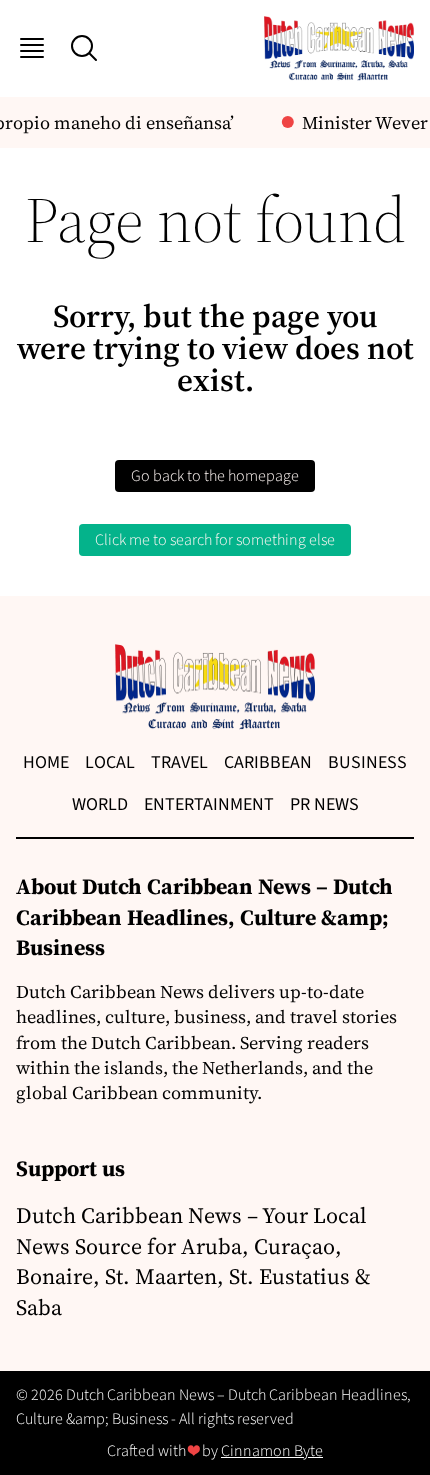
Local (110, 762)
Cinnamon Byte (272, 1451)
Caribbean (268, 762)
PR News (324, 804)
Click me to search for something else (215, 540)
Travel (179, 762)
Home (46, 762)
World (100, 804)
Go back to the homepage (215, 476)
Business (367, 762)
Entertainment (209, 804)
